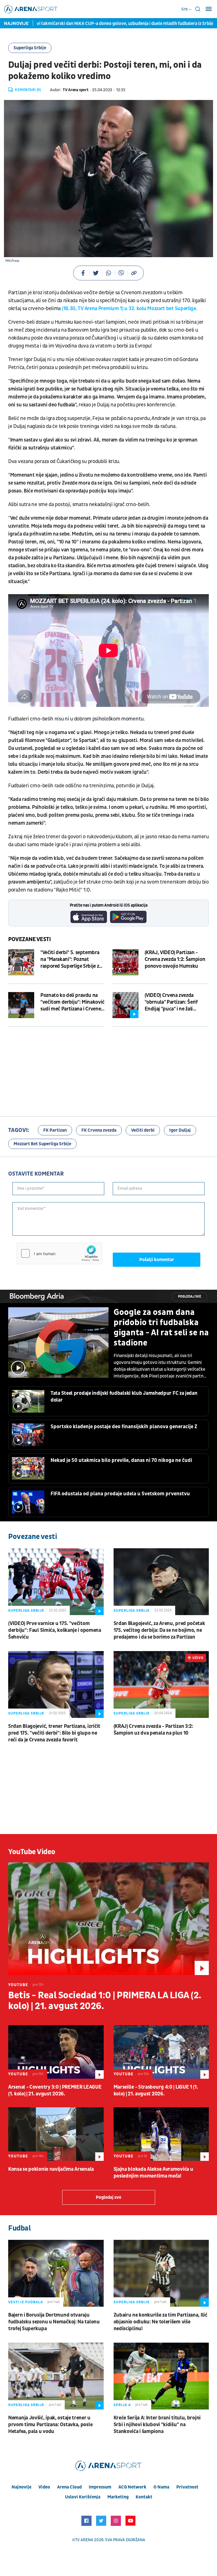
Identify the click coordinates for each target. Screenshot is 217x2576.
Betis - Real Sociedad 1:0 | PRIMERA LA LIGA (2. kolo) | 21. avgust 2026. (105, 2001)
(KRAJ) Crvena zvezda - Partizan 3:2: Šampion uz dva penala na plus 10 (153, 1730)
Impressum (100, 2487)
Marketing (118, 2497)
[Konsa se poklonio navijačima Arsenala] (56, 2134)
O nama (161, 2487)
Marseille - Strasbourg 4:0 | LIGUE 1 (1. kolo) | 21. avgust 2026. (156, 2090)
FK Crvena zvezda (99, 1130)
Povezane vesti (30, 939)
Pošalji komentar (157, 1260)
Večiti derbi (143, 1130)
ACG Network (132, 2487)
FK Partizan (55, 1130)
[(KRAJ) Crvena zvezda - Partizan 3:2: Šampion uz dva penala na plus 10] (161, 1684)
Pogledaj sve (190, 1297)
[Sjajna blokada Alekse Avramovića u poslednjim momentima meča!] (161, 2134)
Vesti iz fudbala (26, 2302)
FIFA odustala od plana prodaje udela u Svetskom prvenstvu (120, 1494)
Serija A (122, 2405)
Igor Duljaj (180, 1130)
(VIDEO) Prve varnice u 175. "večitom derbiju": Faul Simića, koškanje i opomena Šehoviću (55, 1630)
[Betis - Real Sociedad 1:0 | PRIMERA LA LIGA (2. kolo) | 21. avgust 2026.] (108, 1919)
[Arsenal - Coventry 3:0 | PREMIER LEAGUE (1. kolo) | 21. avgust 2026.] (56, 2052)
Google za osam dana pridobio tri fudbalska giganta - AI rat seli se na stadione (161, 1328)
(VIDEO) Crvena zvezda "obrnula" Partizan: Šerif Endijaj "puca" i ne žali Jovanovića (171, 1002)
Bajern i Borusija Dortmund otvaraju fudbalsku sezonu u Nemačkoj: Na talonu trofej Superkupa (54, 2322)
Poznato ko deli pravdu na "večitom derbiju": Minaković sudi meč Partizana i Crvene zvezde (72, 1002)
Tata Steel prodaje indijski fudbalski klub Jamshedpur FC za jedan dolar (124, 1397)
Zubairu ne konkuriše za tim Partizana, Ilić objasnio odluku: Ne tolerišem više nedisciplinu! (160, 2322)
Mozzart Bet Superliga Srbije (42, 1144)
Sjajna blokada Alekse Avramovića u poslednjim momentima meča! (153, 2173)
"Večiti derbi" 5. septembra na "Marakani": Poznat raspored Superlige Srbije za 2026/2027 (71, 959)
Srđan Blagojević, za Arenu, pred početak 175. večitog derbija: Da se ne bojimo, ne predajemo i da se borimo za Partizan (159, 1630)
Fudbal (19, 2228)
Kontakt (144, 2497)
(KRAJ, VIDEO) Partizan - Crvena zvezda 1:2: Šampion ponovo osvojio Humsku (175, 959)
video (44, 2487)
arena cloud (69, 2487)
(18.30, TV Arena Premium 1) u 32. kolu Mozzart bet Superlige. (130, 309)
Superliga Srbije (30, 48)
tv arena (84, 2540)
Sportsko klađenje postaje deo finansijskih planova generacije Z (124, 1427)
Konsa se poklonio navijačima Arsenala (51, 2169)
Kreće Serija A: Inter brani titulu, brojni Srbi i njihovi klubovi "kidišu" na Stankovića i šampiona (157, 2425)
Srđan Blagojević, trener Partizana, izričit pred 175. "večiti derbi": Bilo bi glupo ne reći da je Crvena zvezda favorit (54, 1733)
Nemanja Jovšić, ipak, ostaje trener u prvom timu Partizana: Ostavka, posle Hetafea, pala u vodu (50, 2425)
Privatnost (187, 2487)
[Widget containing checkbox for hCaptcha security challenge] (59, 1253)
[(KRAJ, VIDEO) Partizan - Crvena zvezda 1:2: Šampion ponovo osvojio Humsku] (125, 962)
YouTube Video (32, 1852)
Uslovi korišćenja (83, 2497)
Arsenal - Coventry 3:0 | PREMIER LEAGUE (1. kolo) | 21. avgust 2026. (55, 2090)
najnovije (21, 2487)
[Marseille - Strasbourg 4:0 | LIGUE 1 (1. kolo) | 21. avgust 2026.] (161, 2052)
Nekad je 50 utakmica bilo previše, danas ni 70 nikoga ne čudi (121, 1460)
